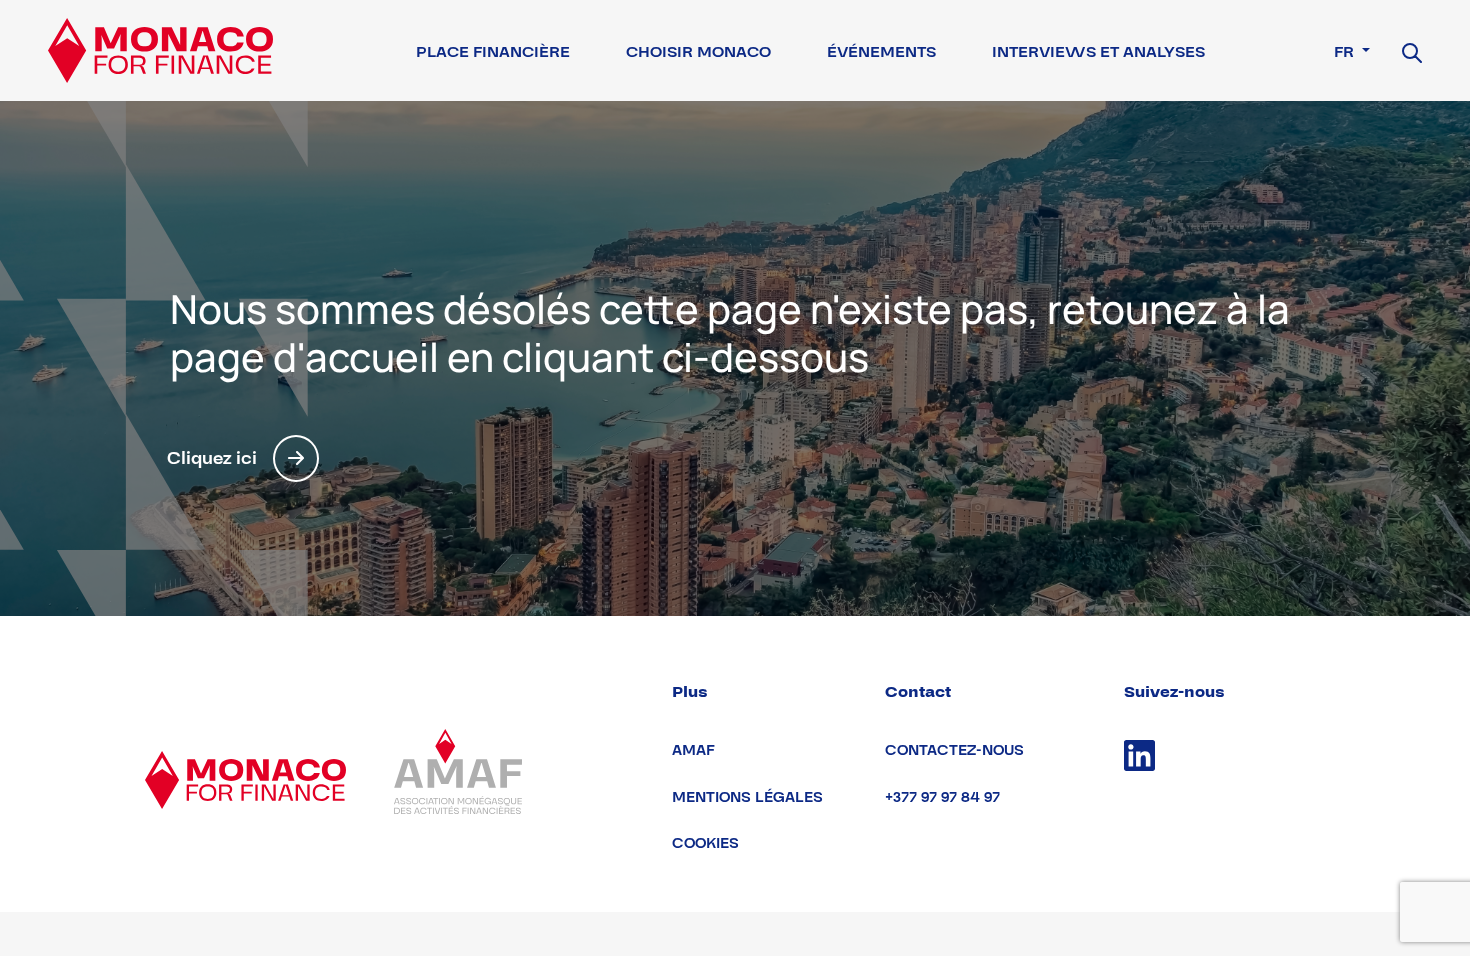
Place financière (493, 52)
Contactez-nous (954, 750)
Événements (881, 52)
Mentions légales (747, 797)
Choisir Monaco (698, 52)
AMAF (693, 750)
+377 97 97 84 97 (942, 797)
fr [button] (1346, 52)
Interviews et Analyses (1098, 52)
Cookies (705, 843)
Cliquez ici (212, 458)
